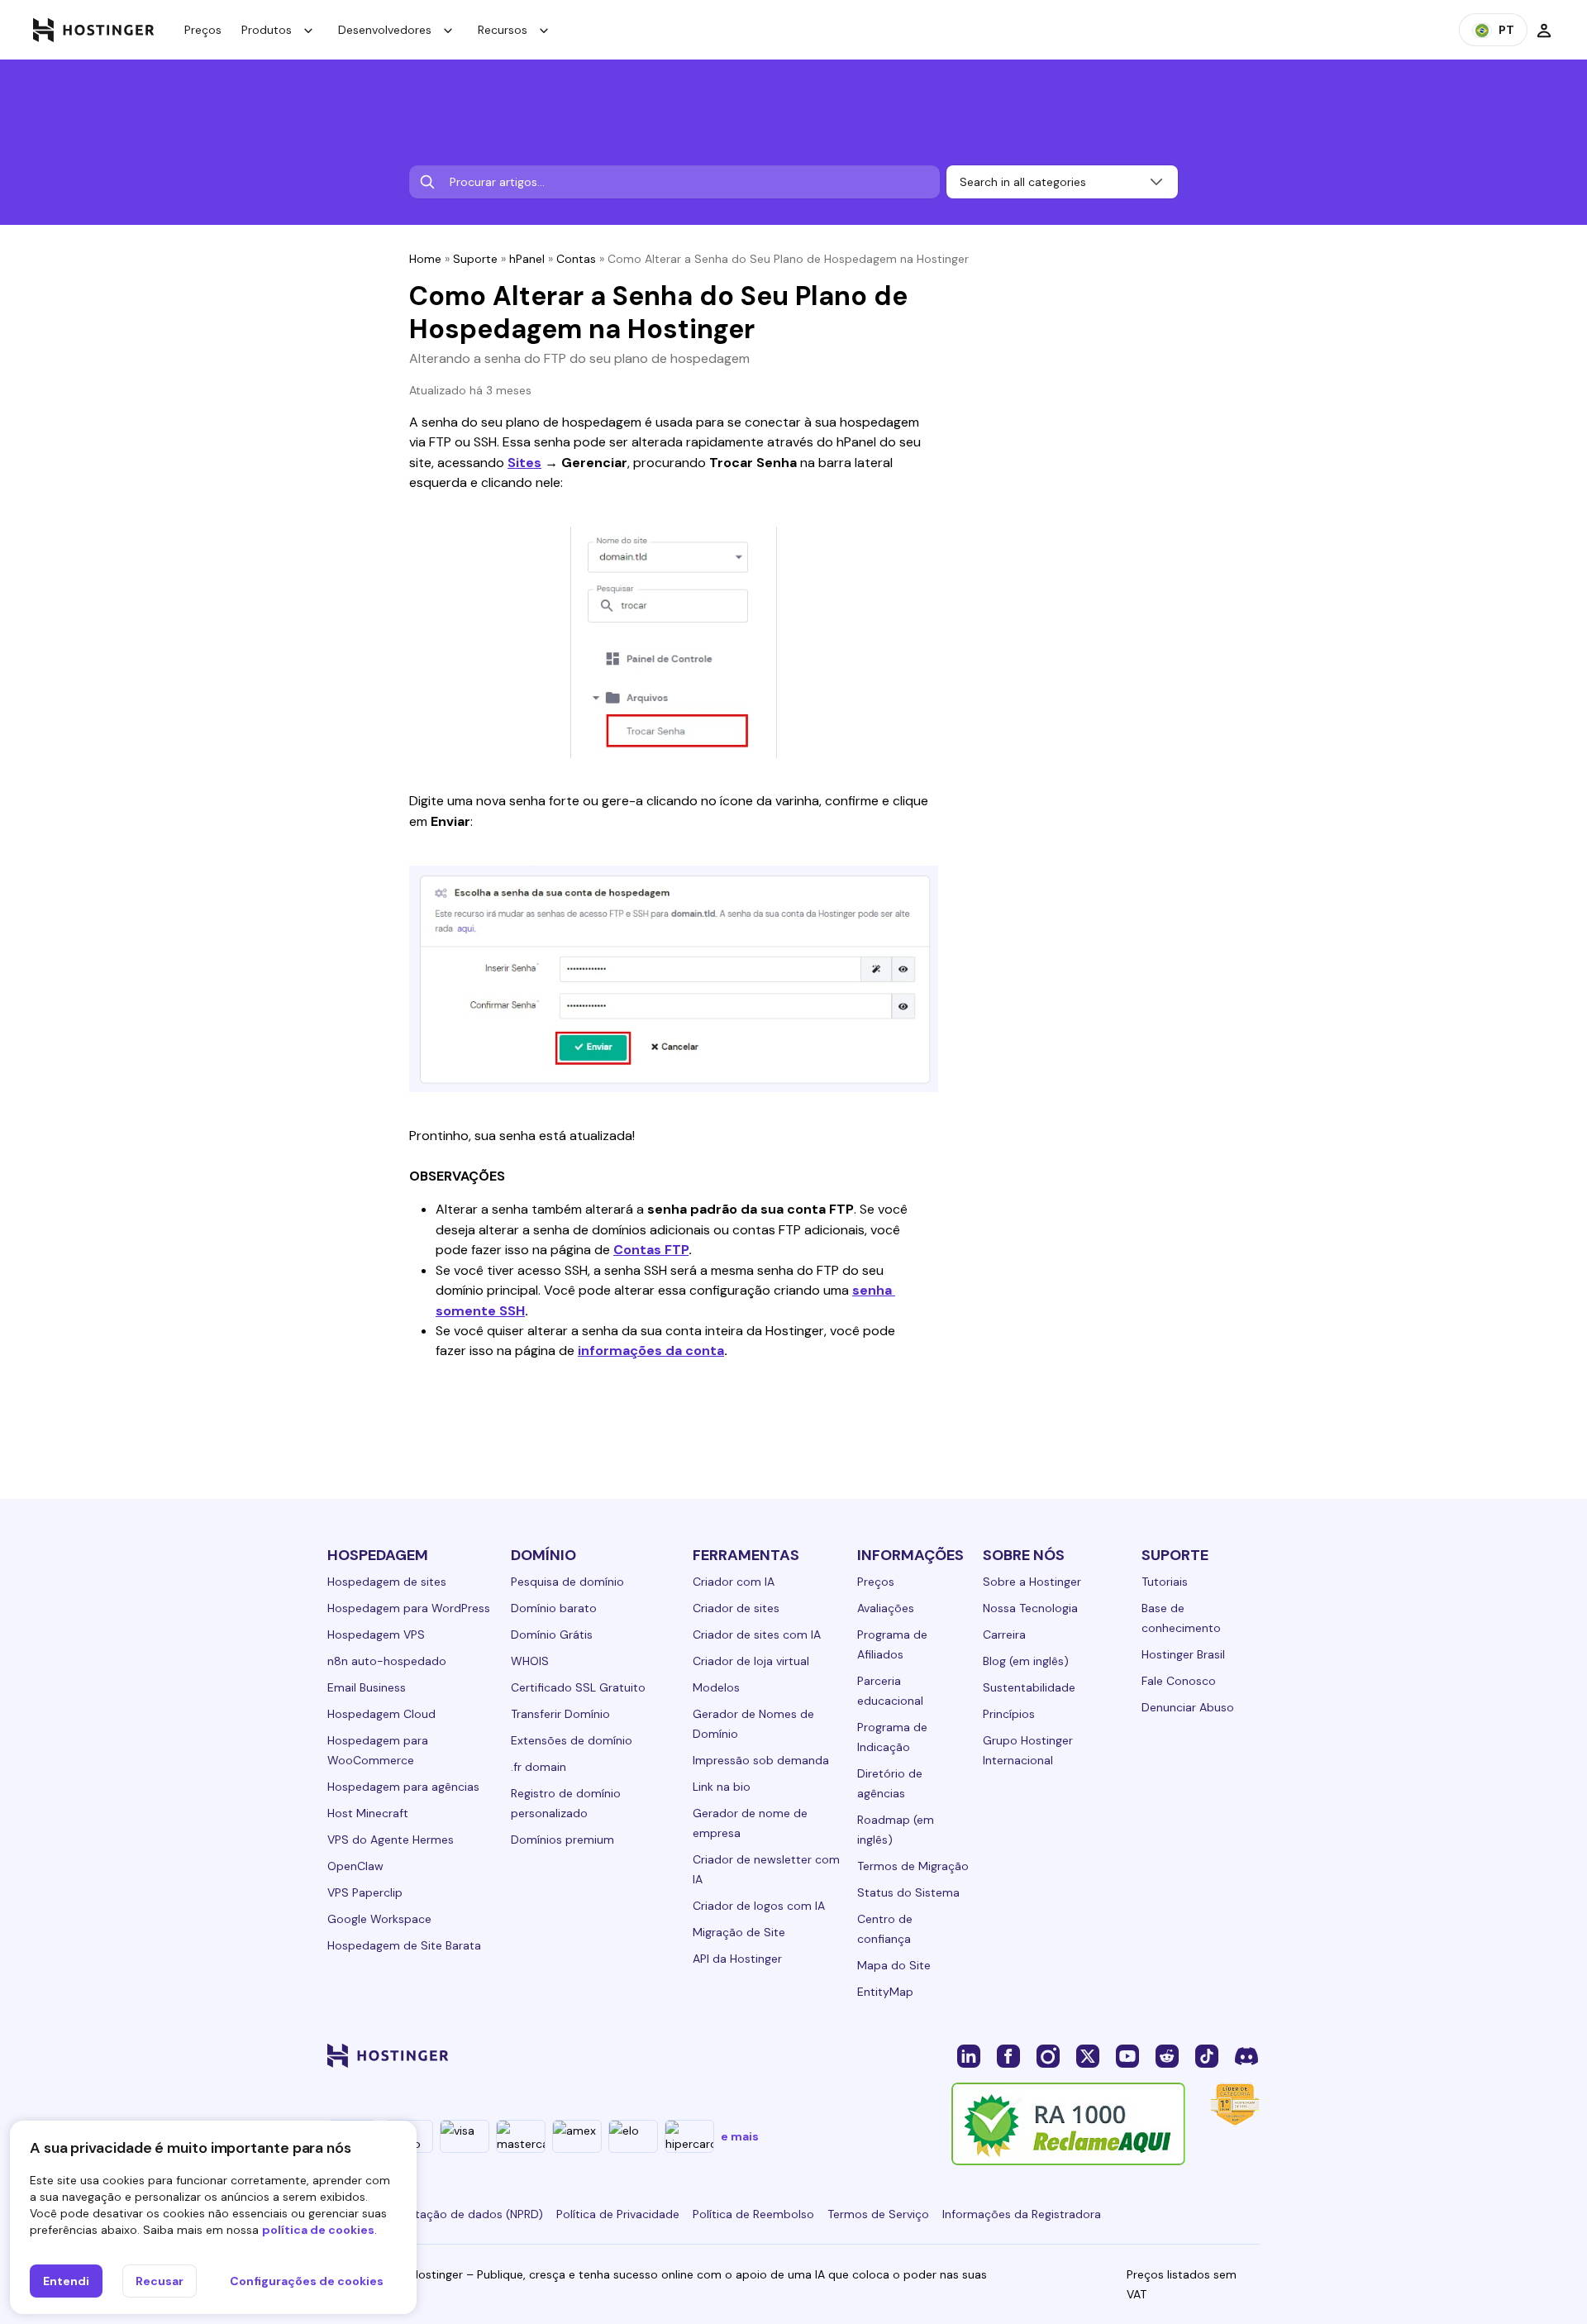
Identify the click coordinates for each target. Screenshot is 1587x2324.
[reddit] (1167, 2055)
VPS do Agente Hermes (391, 1840)
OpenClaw (355, 1866)
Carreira (1004, 1634)
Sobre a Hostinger (1032, 1582)
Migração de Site (739, 1932)
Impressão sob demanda (761, 1760)
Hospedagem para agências (403, 1787)
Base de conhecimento (1181, 1618)
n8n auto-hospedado (387, 1661)
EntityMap (885, 1992)
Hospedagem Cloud (381, 1714)
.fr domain (539, 1767)
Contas (576, 259)
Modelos (716, 1687)
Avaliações (886, 1608)
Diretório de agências (890, 1783)
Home (425, 259)
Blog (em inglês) (1026, 1661)
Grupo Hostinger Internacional (1028, 1750)
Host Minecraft (368, 1813)
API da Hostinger (737, 1959)
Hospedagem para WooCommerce (378, 1750)
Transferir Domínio (560, 1714)
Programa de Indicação (892, 1737)
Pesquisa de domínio (567, 1582)
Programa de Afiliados (892, 1644)
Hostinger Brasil (1183, 1654)
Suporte (475, 259)
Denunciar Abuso (1188, 1707)
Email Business (367, 1687)
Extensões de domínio (572, 1740)
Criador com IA (734, 1582)
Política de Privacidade (618, 2214)
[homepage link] (94, 30)
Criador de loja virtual (751, 1661)
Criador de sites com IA (757, 1634)
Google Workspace (379, 1919)
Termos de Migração (913, 1866)
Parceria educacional (890, 1691)
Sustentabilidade (1029, 1687)
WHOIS (530, 1661)
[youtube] (1127, 2055)
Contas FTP (651, 1250)
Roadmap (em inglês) (896, 1830)
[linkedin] (969, 2055)
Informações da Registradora (1022, 2214)
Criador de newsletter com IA (766, 1869)
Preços (203, 30)
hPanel (527, 259)
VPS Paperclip (365, 1892)
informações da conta (651, 1350)
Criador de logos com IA (759, 1906)
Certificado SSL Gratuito (578, 1687)
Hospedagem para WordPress (409, 1608)
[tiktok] (1207, 2055)
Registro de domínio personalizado (566, 1803)
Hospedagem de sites (387, 1582)
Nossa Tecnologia (1030, 1608)
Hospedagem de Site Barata (404, 1945)
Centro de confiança (885, 1929)
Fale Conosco (1179, 1681)
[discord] (1246, 2055)
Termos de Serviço (878, 2214)
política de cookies (318, 2230)
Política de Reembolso (753, 2214)
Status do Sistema (908, 1892)
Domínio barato (554, 1608)
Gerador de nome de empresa (750, 1823)
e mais (740, 2136)
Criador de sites (736, 1608)
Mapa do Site (894, 1965)
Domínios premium (562, 1840)
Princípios (1009, 1714)
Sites (524, 463)
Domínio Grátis (552, 1634)
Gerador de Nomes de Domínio (753, 1724)
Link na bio (722, 1787)
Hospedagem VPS (376, 1634)
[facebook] (1008, 2055)
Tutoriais (1165, 1582)
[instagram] (1048, 2055)
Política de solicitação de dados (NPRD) (435, 2214)
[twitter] (1088, 2055)
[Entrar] (1544, 30)
